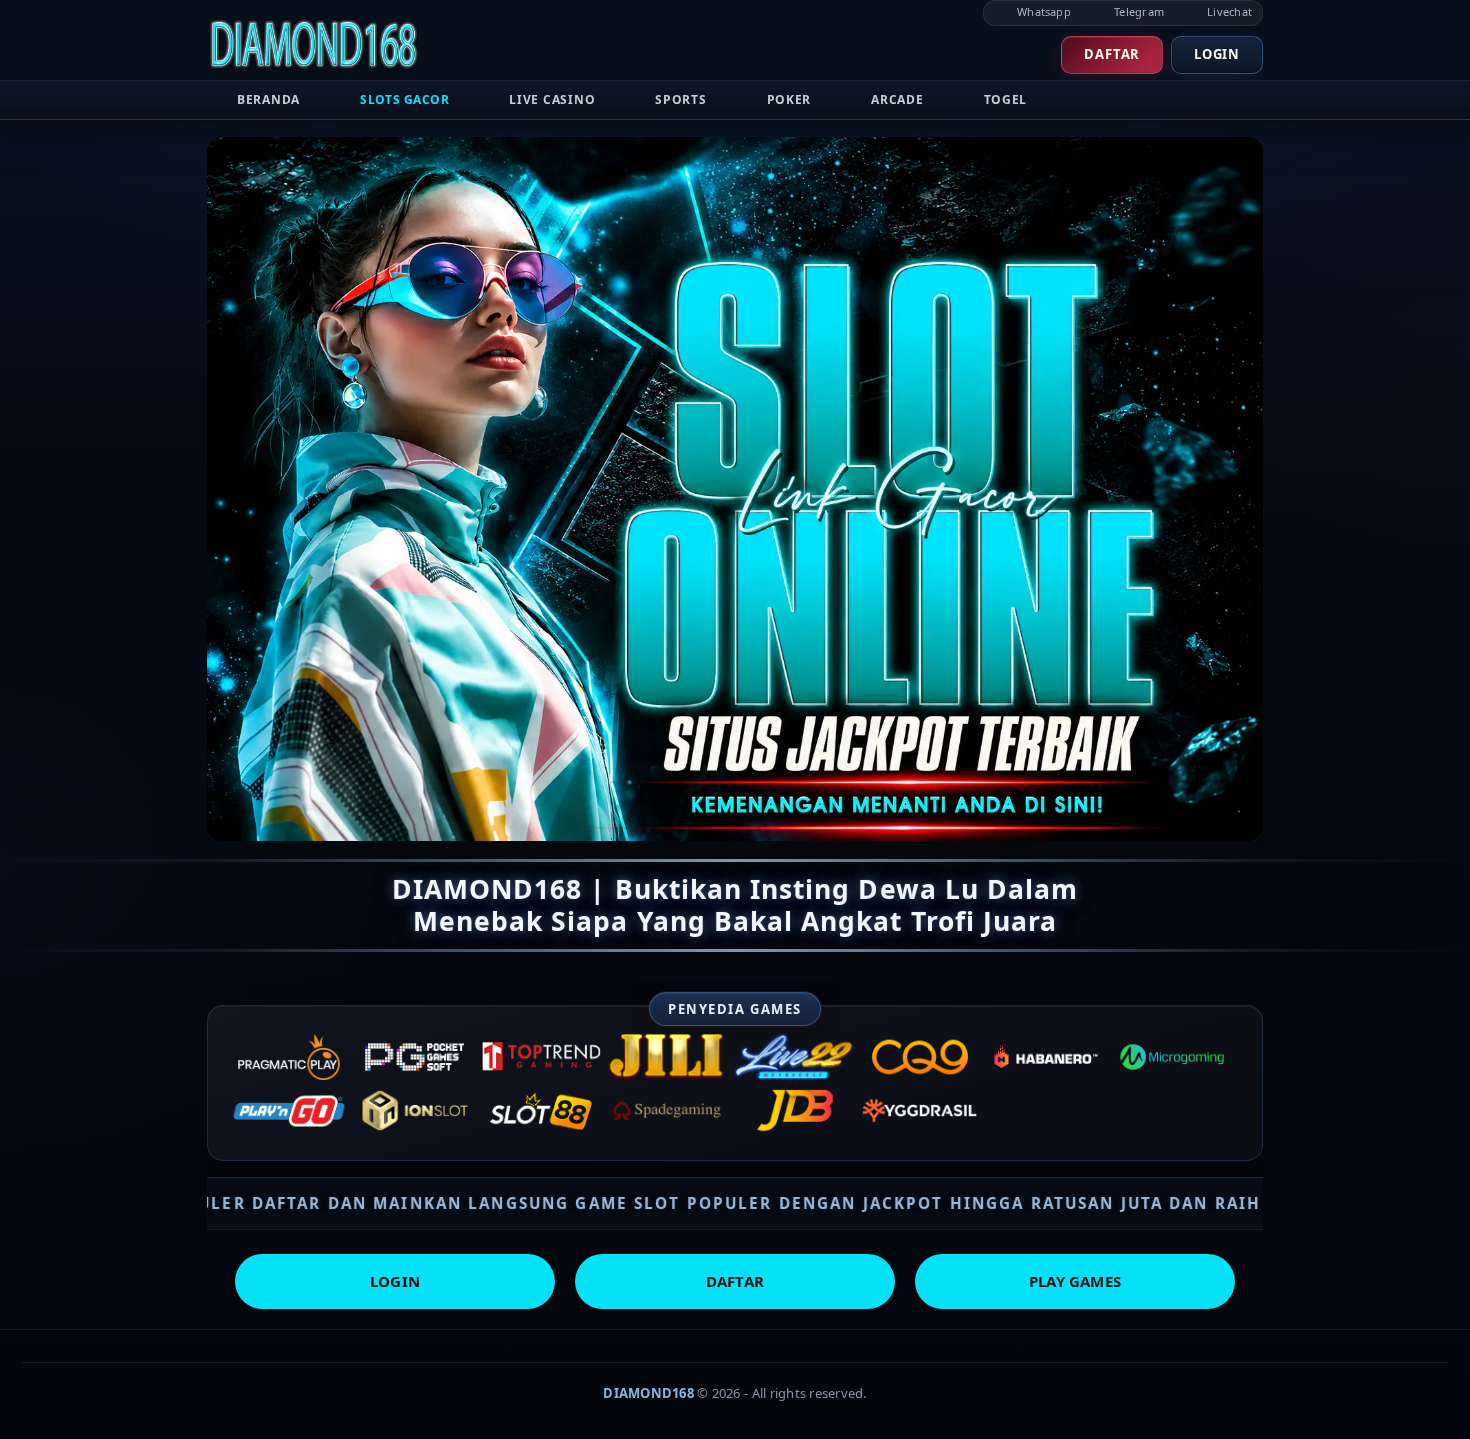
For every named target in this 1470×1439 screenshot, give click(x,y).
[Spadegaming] (667, 1111)
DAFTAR (735, 1281)
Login (1217, 54)
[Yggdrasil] (920, 1111)
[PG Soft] (415, 1057)
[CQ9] (920, 1057)
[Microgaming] (1172, 1057)
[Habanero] (1046, 1057)
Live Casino (552, 99)
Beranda (268, 99)
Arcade (897, 99)
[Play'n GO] (289, 1111)
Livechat (1228, 11)
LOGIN (395, 1281)
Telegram (1137, 11)
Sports (680, 99)
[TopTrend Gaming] (541, 1057)
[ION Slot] (415, 1111)
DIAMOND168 (648, 1393)
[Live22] (794, 1057)
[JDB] (794, 1111)
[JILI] (667, 1057)
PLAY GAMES (1075, 1281)
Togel (1006, 99)
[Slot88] (541, 1111)
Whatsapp (1042, 11)
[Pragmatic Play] (289, 1057)
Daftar (1112, 54)
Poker (789, 99)
